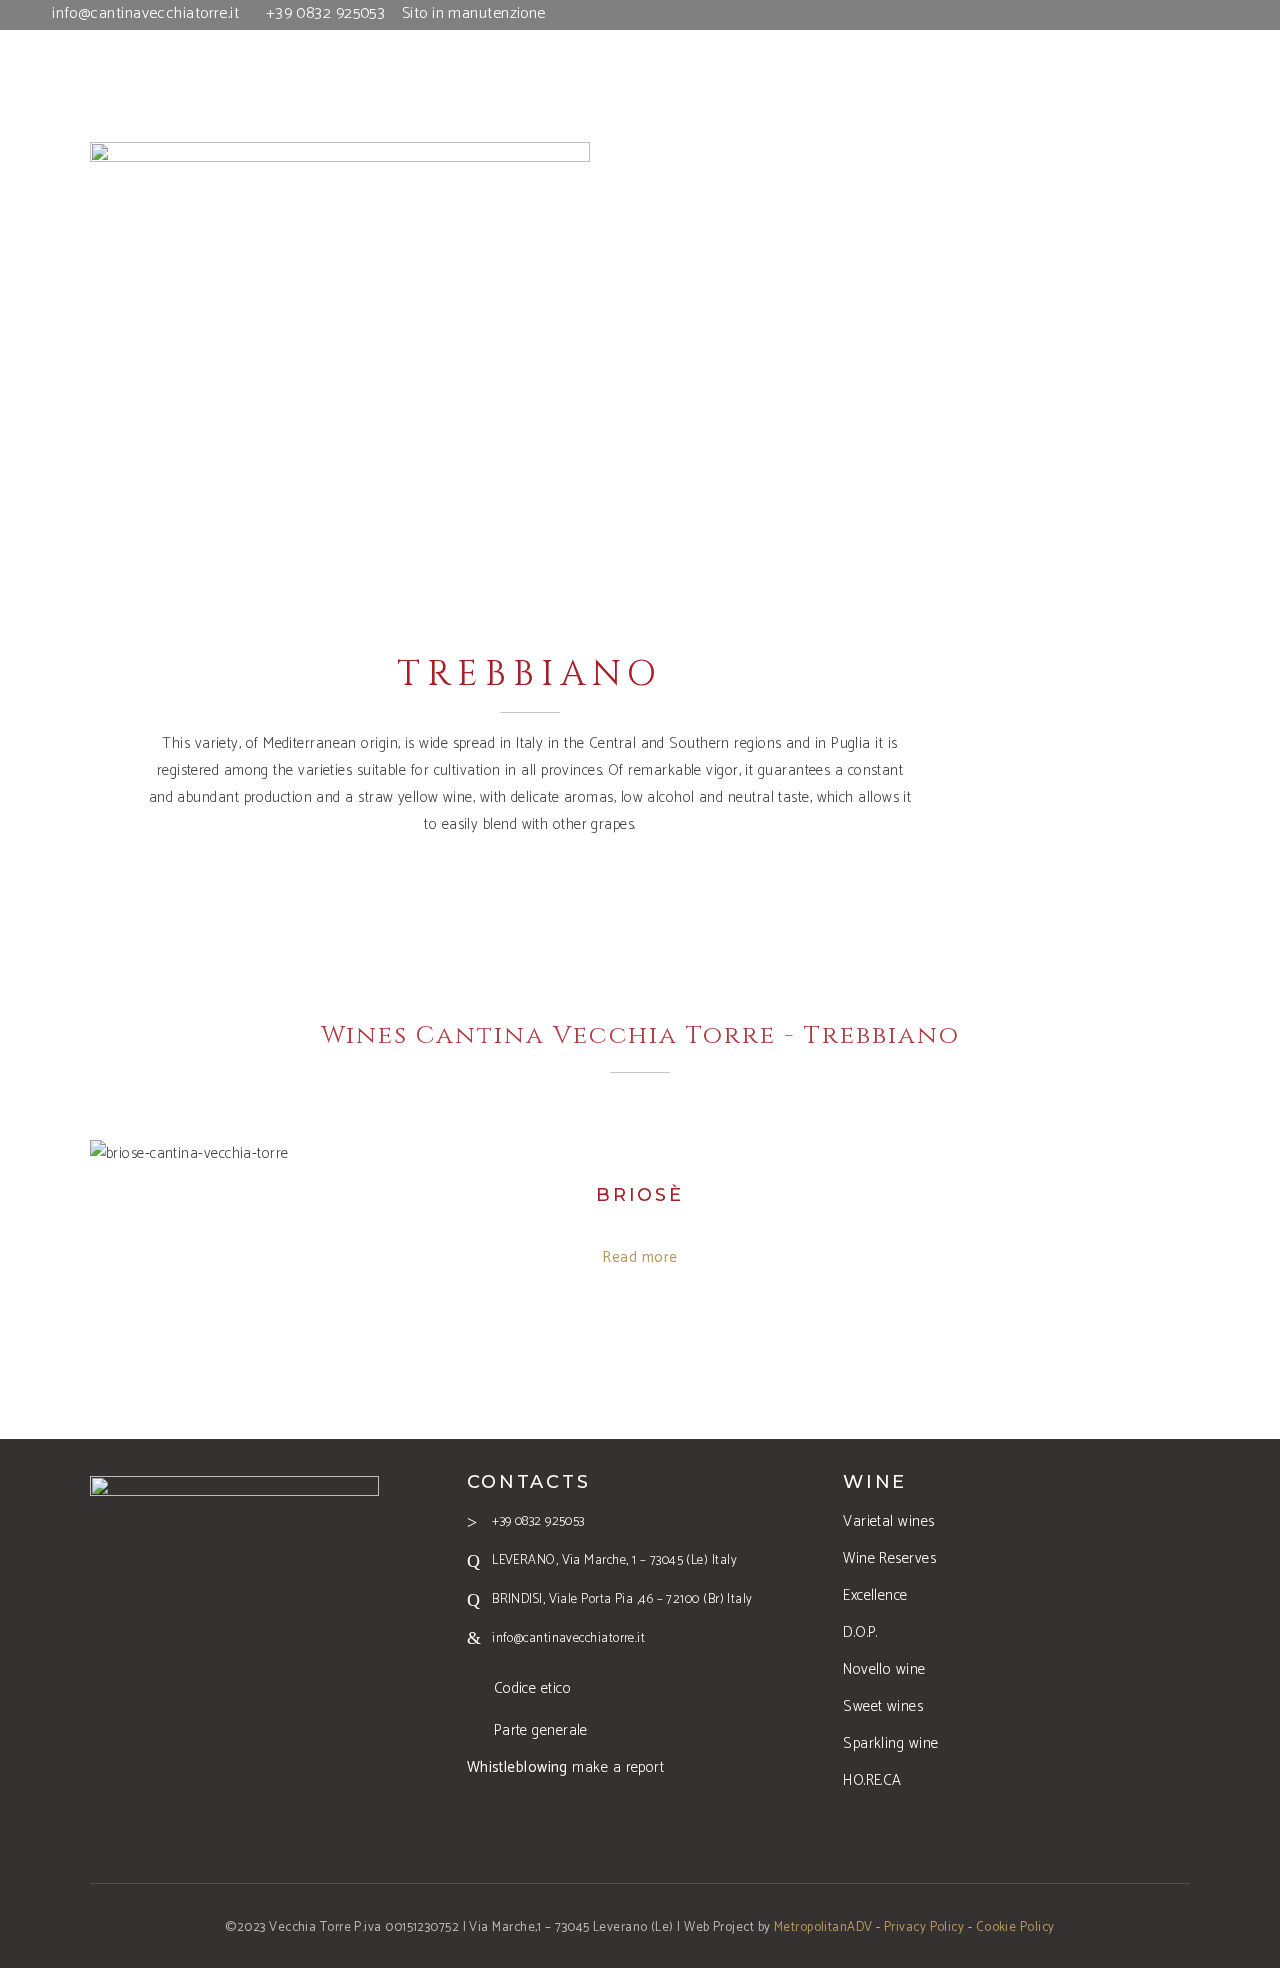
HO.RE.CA (872, 1780)
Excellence (875, 1595)
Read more (639, 1257)
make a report (566, 1767)
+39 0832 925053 (326, 13)
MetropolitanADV (823, 1927)
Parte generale (541, 1730)
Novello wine (884, 1669)
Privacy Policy (924, 1927)
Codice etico (532, 1688)
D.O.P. (860, 1632)
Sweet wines (883, 1706)
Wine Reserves (889, 1558)
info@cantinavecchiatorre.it (145, 13)
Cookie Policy (1015, 1927)
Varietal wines (888, 1521)
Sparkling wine (890, 1743)
